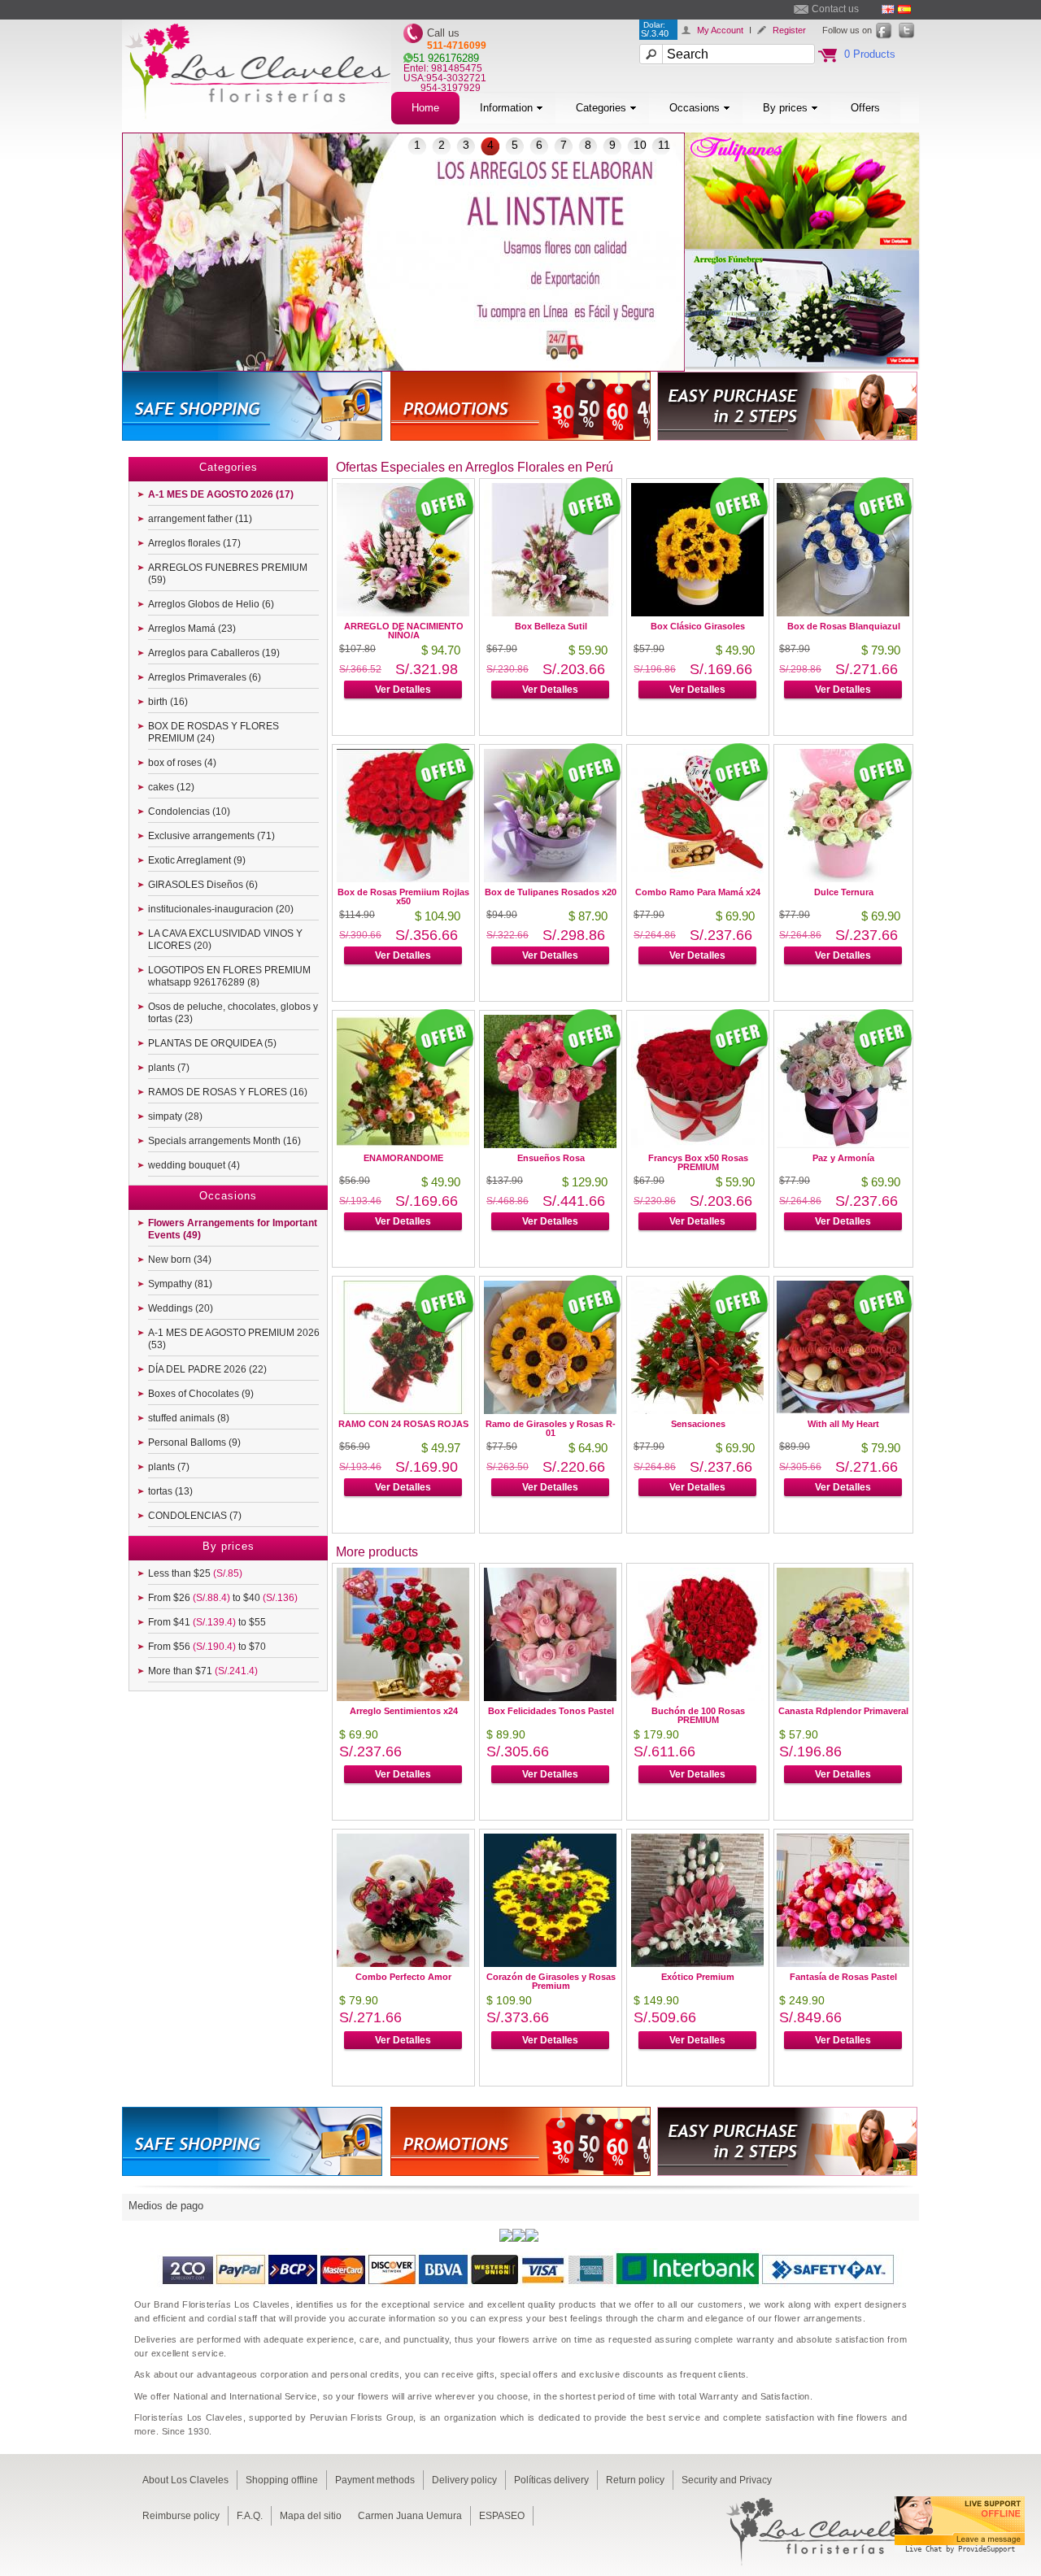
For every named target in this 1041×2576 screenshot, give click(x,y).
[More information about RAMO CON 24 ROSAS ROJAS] (403, 1410)
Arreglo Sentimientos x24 (404, 1711)
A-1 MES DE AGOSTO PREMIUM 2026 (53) (234, 1339)
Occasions (695, 108)
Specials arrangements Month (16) (224, 1141)
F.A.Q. (250, 2516)
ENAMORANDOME (403, 1158)
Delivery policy (464, 2480)
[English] (888, 9)
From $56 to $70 (207, 1647)
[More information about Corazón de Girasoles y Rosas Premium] (550, 1962)
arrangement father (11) (200, 519)
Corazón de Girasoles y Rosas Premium (551, 1981)
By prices (785, 108)
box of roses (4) (182, 763)
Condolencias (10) (189, 812)
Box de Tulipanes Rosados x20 (551, 892)
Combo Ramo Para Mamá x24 (698, 892)
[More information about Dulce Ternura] (843, 878)
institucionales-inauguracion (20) (221, 909)
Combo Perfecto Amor (403, 1977)
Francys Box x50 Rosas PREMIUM (698, 1162)
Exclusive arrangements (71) (211, 836)
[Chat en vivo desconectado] (960, 2555)
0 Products (870, 54)
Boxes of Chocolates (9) (201, 1394)
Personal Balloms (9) (194, 1442)
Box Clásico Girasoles (698, 626)
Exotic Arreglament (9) (197, 860)
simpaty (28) (175, 1116)
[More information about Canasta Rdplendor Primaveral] (843, 1697)
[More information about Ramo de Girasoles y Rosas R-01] (550, 1410)
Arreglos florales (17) (194, 543)
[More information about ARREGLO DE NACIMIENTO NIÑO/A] (403, 612)
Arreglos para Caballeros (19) (214, 653)
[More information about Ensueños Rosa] (550, 1144)
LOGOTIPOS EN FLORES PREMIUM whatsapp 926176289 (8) (229, 976)
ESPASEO (502, 2516)
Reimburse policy (181, 2516)
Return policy (635, 2480)
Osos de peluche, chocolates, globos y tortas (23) (233, 1013)
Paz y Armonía (843, 1158)
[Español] (904, 9)
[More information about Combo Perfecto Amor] (403, 1962)
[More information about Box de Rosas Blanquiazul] (843, 612)
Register (789, 30)
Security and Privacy (727, 2480)
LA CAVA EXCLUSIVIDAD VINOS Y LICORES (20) (225, 940)
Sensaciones (698, 1424)
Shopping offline (282, 2480)
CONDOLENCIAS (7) (195, 1516)
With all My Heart (843, 1424)
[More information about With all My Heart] (843, 1410)
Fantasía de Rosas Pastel (843, 1977)
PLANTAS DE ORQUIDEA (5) (212, 1043)
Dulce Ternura (844, 892)
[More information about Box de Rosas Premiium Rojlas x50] (403, 878)
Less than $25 (195, 1573)
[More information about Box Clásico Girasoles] (697, 612)
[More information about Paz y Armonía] (843, 1144)
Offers (865, 108)
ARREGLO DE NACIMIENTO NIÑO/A (404, 631)
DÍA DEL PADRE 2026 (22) (207, 1369)
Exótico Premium (698, 1977)
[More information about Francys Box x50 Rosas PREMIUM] (697, 1144)
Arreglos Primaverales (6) (205, 677)
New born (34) (180, 1260)
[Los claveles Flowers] (257, 128)
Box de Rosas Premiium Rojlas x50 (403, 896)
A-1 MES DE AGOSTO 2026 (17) (221, 494)
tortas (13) (170, 1491)
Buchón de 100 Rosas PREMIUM (698, 1715)
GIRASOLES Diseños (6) (203, 885)
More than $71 (203, 1671)
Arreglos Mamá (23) (192, 629)
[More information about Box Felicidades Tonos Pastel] (550, 1697)
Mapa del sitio (311, 2516)
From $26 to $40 (223, 1598)
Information (506, 108)
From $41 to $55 (207, 1622)
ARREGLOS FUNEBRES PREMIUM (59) (228, 574)
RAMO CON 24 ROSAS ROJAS (403, 1424)
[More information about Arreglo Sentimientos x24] (403, 1697)
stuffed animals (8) (189, 1418)
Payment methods (375, 2480)
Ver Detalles (403, 690)
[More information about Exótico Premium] (697, 1962)
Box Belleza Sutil (551, 626)
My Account (720, 30)
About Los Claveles (185, 2480)
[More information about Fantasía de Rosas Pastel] (843, 1962)
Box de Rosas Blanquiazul (844, 626)
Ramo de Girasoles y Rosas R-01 (551, 1428)
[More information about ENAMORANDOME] (403, 1144)
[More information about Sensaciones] (697, 1410)
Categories (601, 108)
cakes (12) (171, 787)
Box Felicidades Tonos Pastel (551, 1711)
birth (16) (168, 702)
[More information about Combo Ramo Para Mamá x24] (697, 878)
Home (425, 108)
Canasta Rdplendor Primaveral (843, 1711)
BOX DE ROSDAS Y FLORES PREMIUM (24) (213, 732)
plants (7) (169, 1068)
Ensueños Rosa (551, 1158)
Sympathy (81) (180, 1284)
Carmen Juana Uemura (410, 2516)
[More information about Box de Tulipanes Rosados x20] (550, 878)
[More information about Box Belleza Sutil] (550, 612)
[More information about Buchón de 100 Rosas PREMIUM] (697, 1697)
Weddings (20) (181, 1308)
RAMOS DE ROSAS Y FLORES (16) (228, 1092)
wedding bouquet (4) (194, 1165)
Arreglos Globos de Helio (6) (211, 604)
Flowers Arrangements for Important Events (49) (233, 1229)
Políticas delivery (551, 2480)
